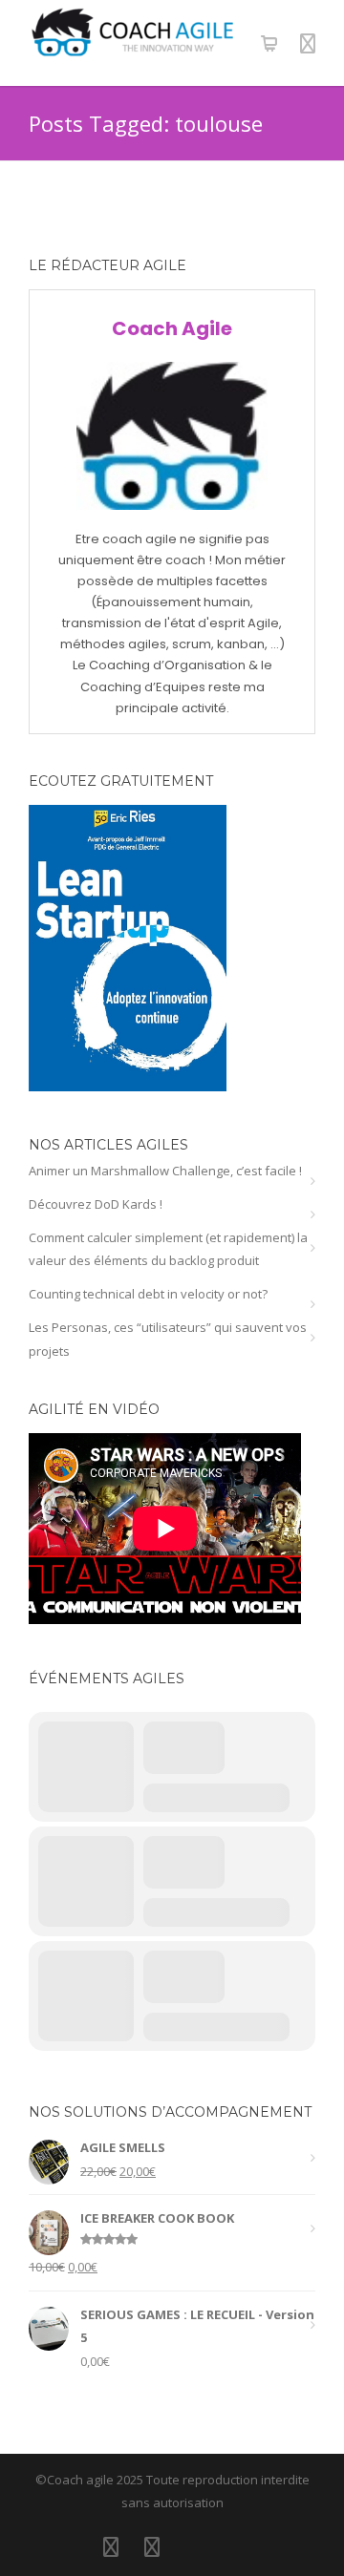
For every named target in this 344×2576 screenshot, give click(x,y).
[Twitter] (152, 2546)
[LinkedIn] (111, 2546)
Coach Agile (172, 328)
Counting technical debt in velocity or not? (148, 1294)
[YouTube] (193, 2546)
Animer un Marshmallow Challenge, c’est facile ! (165, 1171)
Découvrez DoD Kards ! (96, 1204)
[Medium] (234, 2546)
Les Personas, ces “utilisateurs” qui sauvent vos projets (168, 1339)
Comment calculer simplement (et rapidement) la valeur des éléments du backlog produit (168, 1249)
